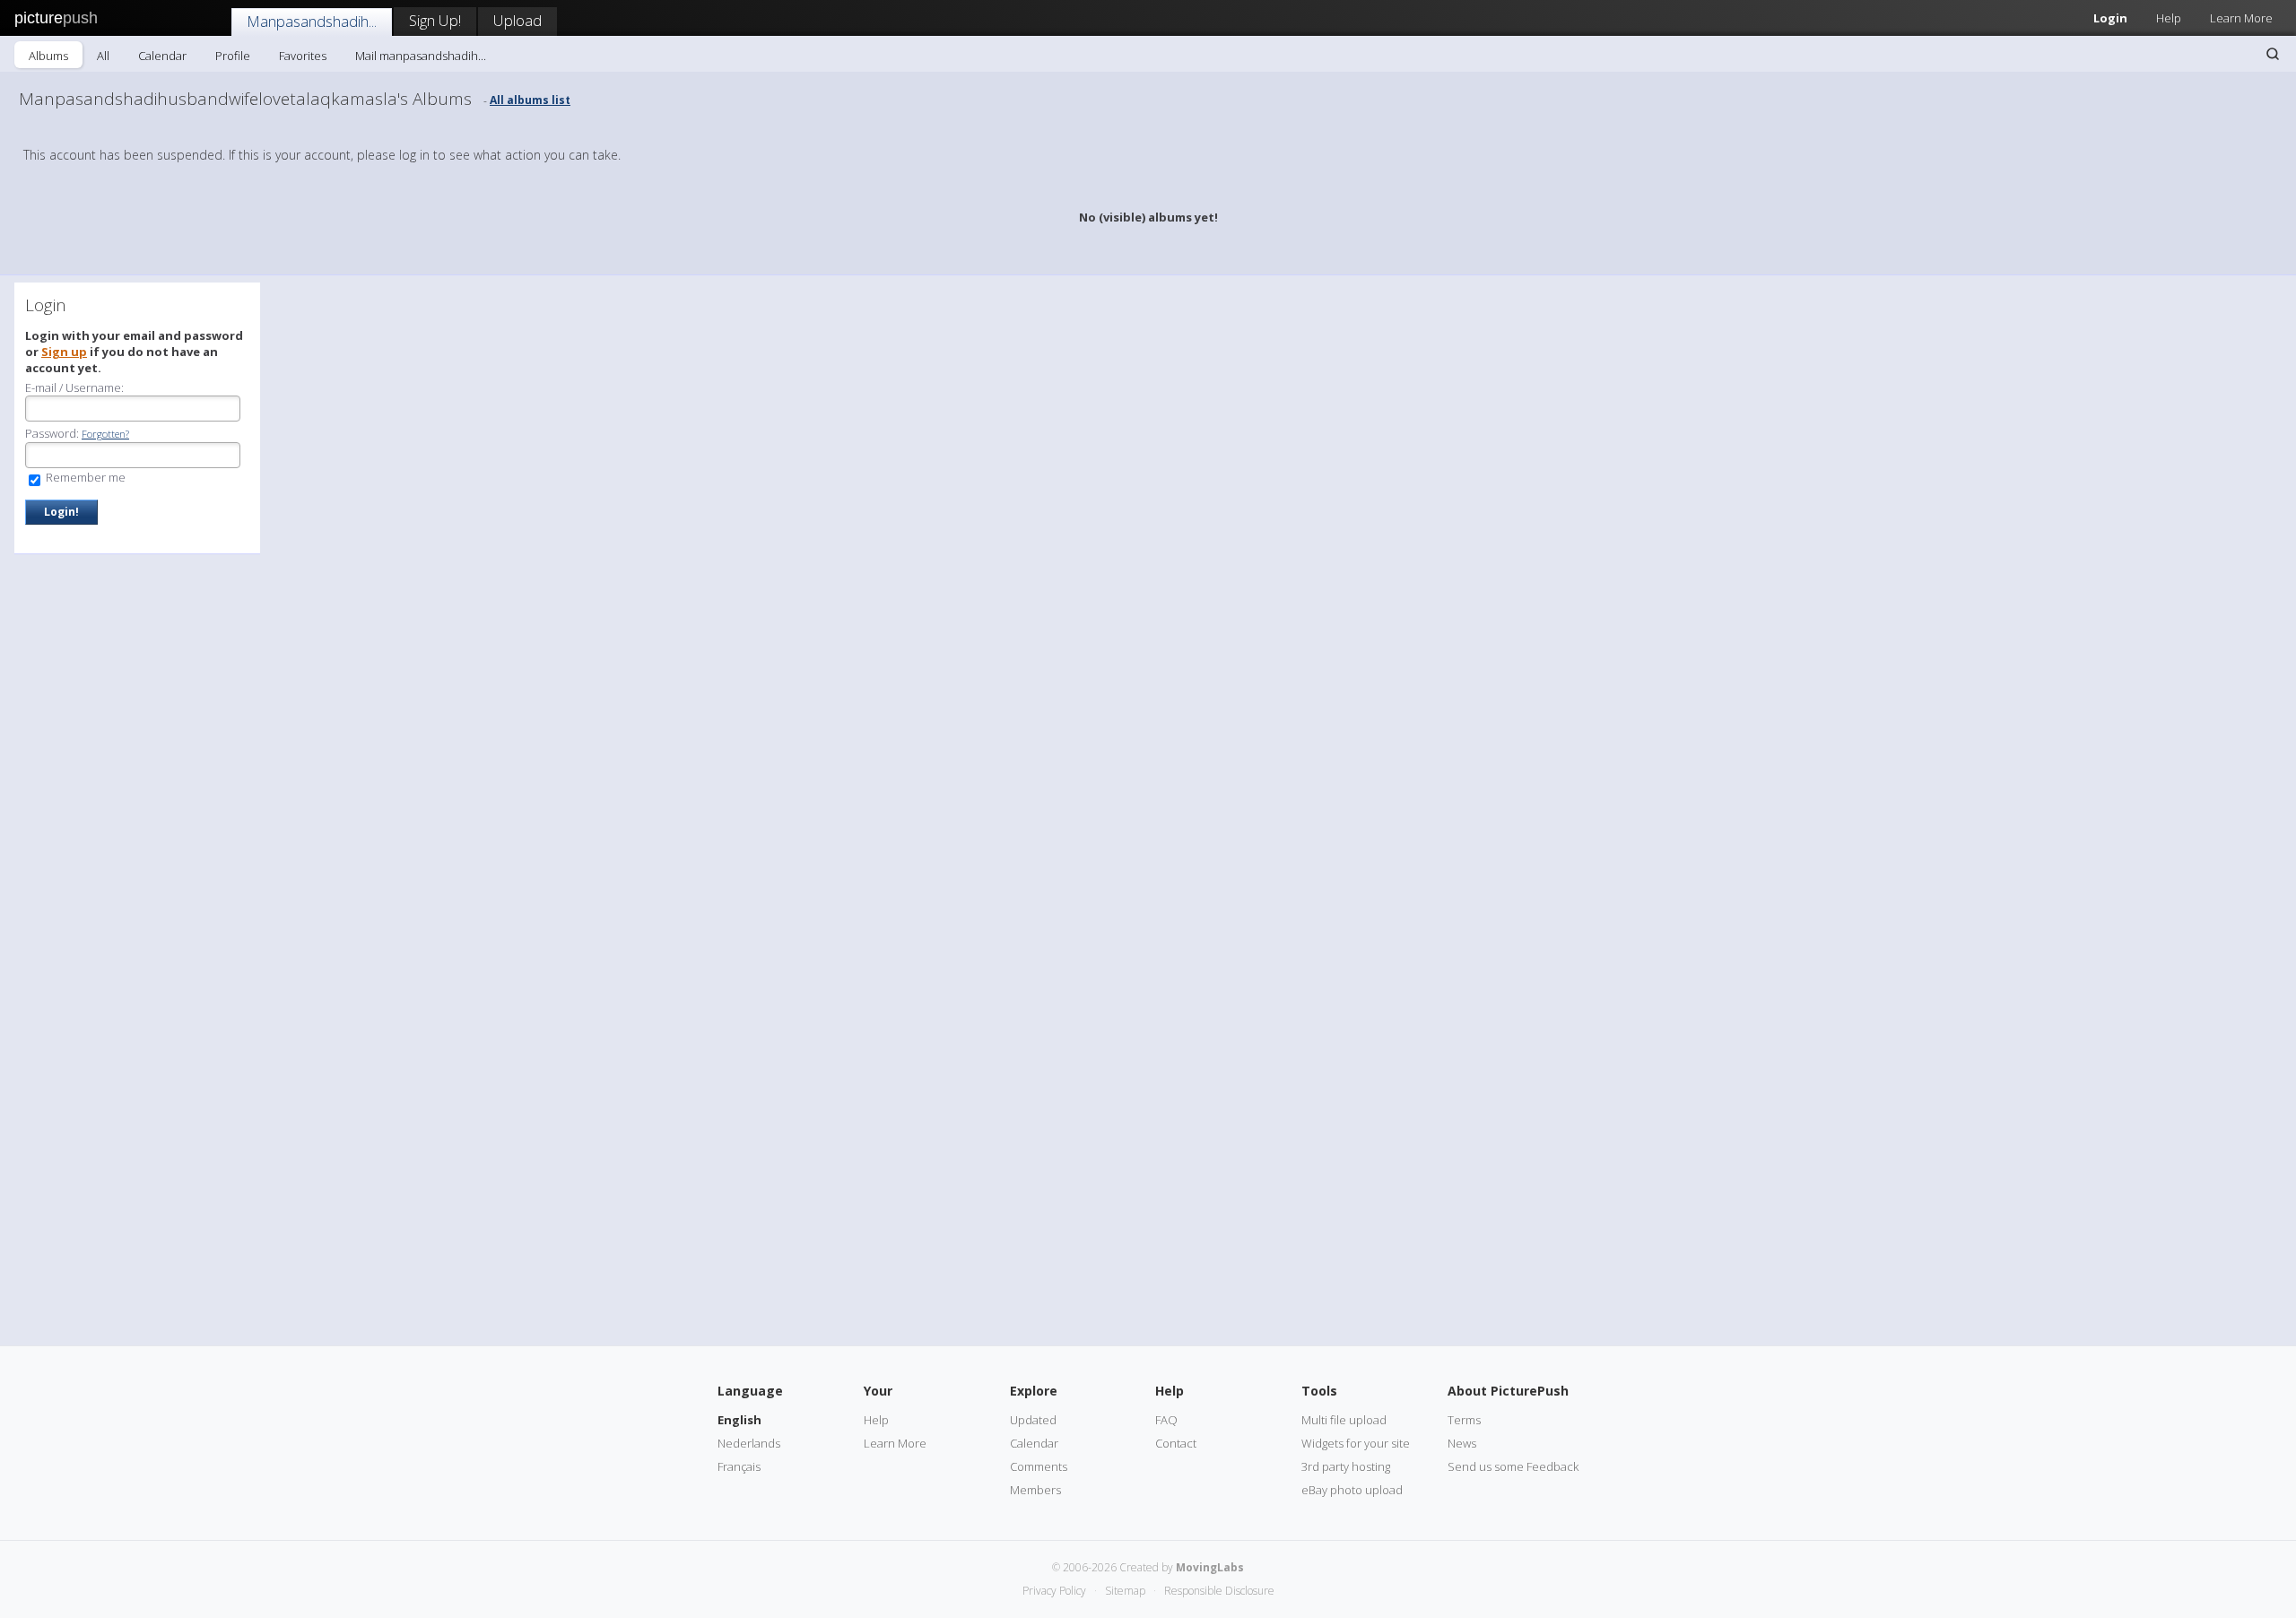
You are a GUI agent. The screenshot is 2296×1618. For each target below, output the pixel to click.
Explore (1034, 1391)
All (103, 56)
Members (1035, 1490)
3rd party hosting (1346, 1466)
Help (2169, 18)
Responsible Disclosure (1219, 1591)
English (739, 1420)
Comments (1039, 1466)
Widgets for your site (1356, 1443)
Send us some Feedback (1513, 1466)
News (1462, 1443)
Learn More (2241, 18)
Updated (1033, 1420)
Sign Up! (435, 20)
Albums (48, 56)
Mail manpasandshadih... (421, 56)
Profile (233, 56)
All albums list (530, 100)
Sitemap (1125, 1591)
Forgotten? (105, 434)
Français (739, 1466)
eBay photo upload (1352, 1490)
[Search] (2273, 54)
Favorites (303, 56)
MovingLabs (1210, 1567)
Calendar (162, 56)
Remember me (84, 477)
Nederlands (749, 1443)
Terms (1464, 1420)
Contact (1176, 1443)
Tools (1319, 1391)
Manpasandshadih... (312, 21)
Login (2110, 18)
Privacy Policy (1054, 1591)
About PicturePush (1508, 1391)
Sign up (64, 352)
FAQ (1166, 1420)
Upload (517, 20)
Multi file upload (1344, 1420)
